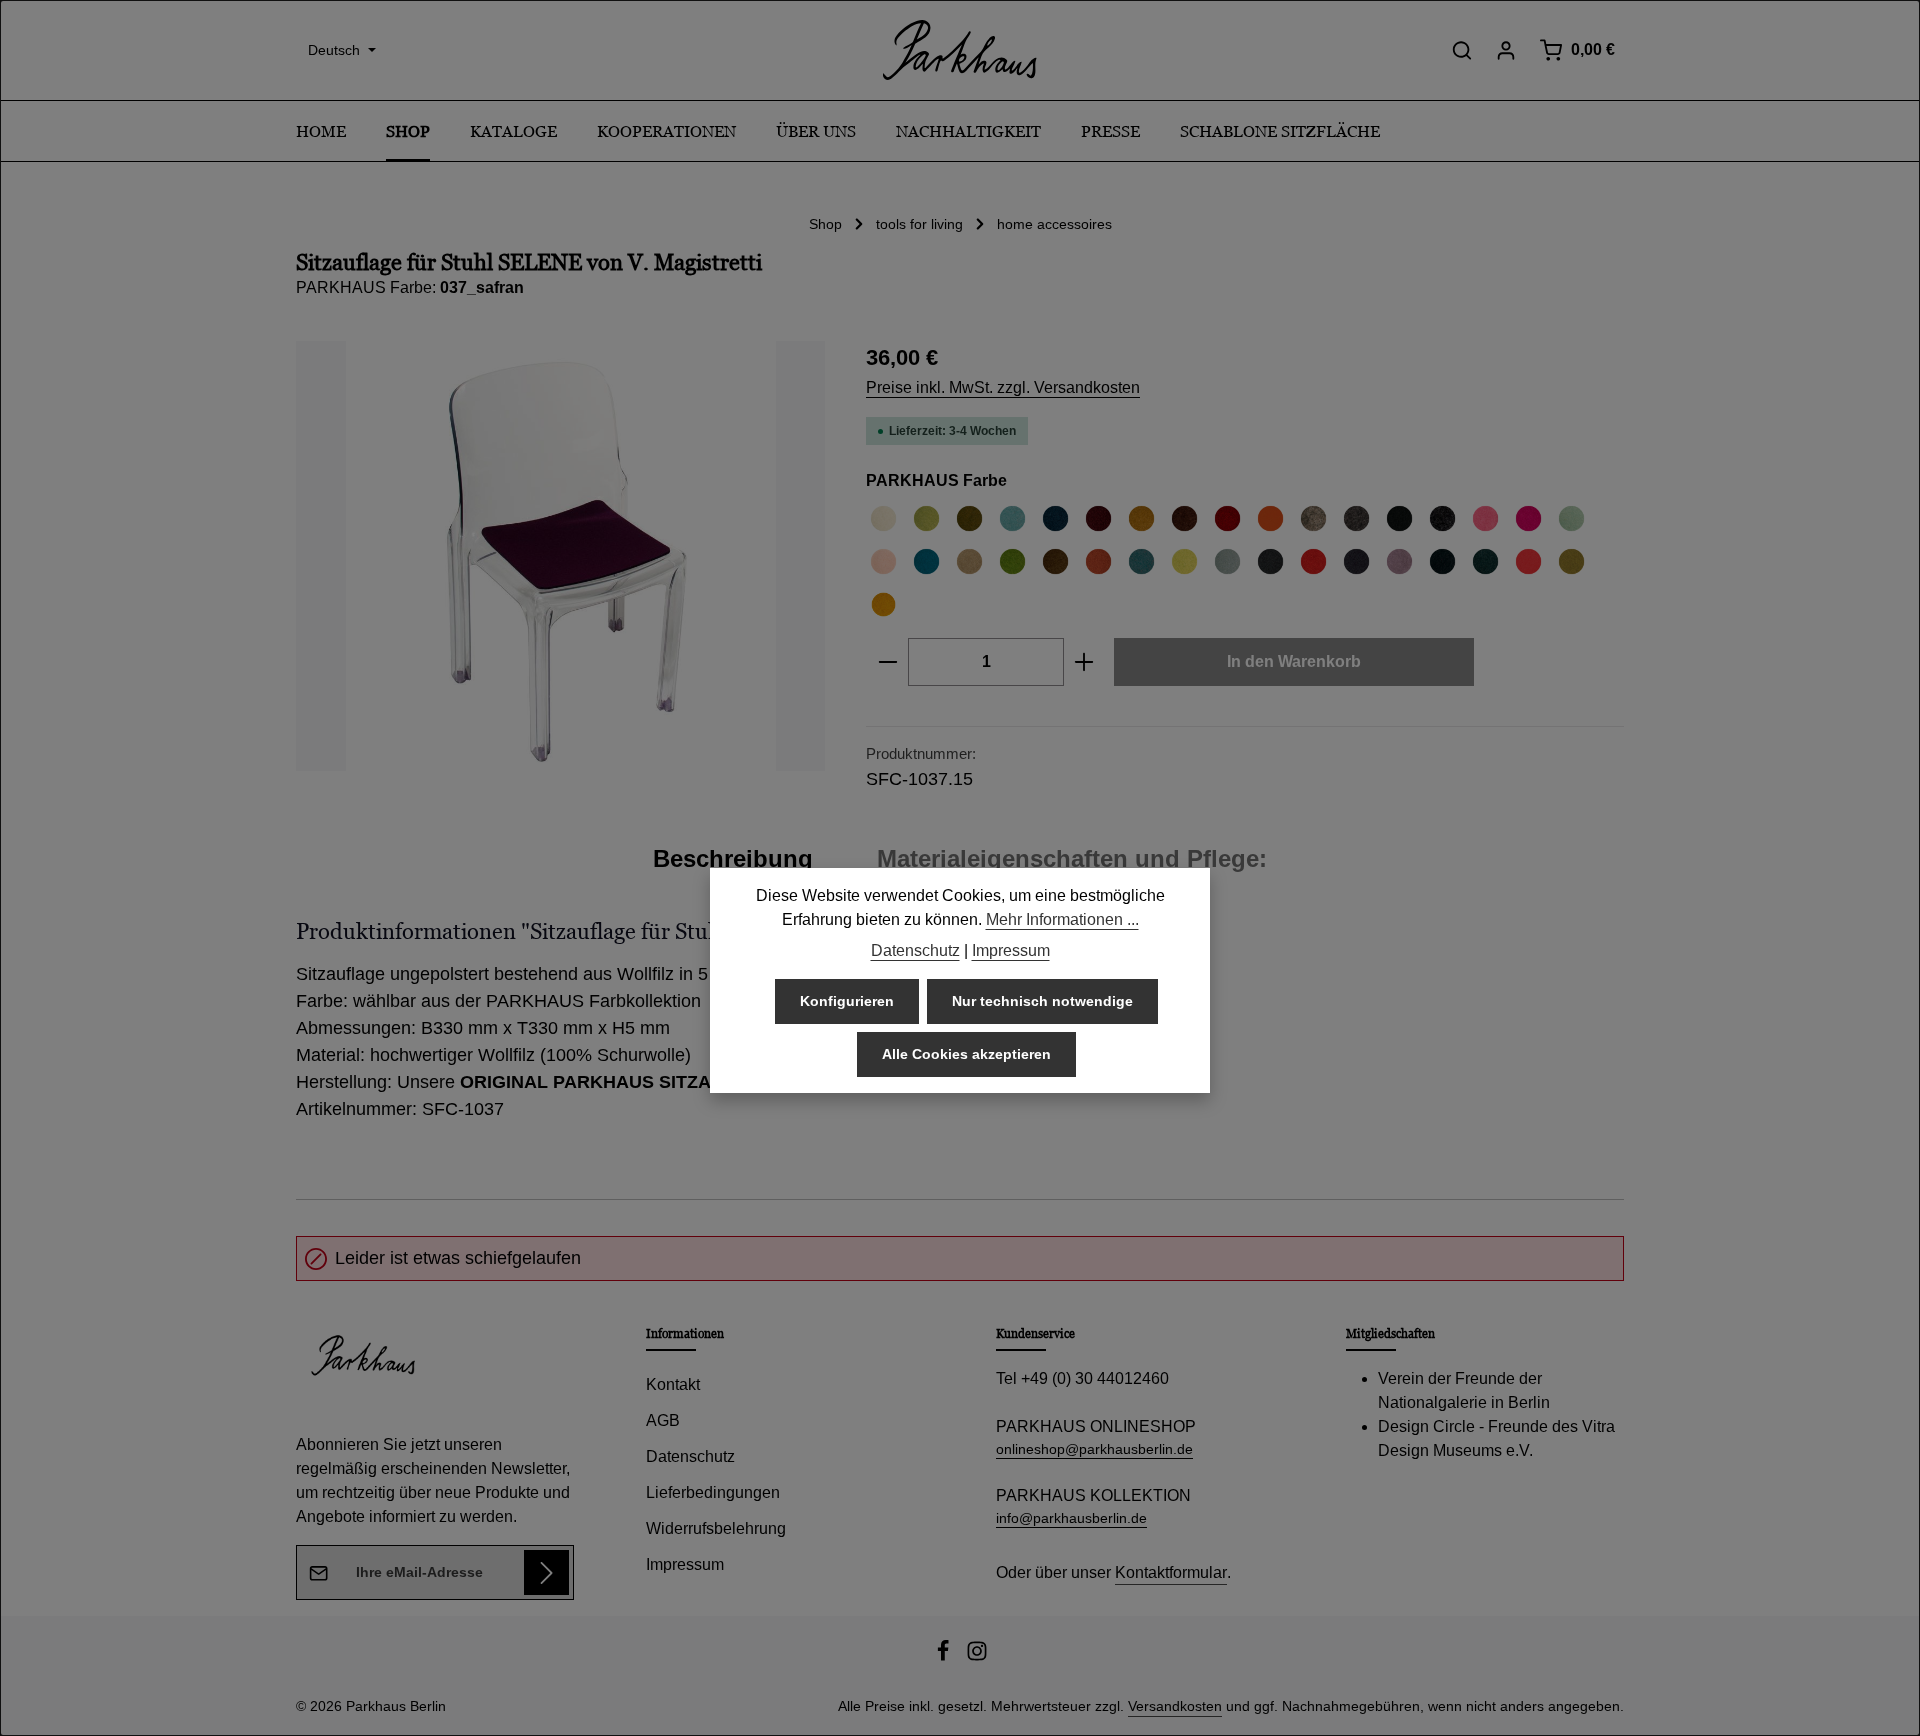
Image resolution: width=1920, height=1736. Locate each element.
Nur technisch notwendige (1042, 1001)
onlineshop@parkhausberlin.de (1094, 1449)
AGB (663, 1420)
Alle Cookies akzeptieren (966, 1054)
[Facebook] (945, 1657)
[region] (561, 556)
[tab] (733, 859)
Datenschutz (690, 1456)
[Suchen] (1462, 50)
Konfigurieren (847, 1001)
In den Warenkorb (1294, 661)
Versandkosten (1175, 1706)
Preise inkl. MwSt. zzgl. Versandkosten (1003, 387)
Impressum (685, 1564)
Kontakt (673, 1384)
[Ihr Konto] (1506, 50)
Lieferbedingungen (713, 1492)
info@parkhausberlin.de (1071, 1518)
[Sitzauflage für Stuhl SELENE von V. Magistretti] (560, 556)
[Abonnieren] (546, 1572)
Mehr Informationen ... (1062, 919)
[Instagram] (977, 1657)
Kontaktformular (1171, 1572)
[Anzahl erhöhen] (1084, 662)
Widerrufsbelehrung (716, 1528)
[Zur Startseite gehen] (960, 50)
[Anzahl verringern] (887, 662)
